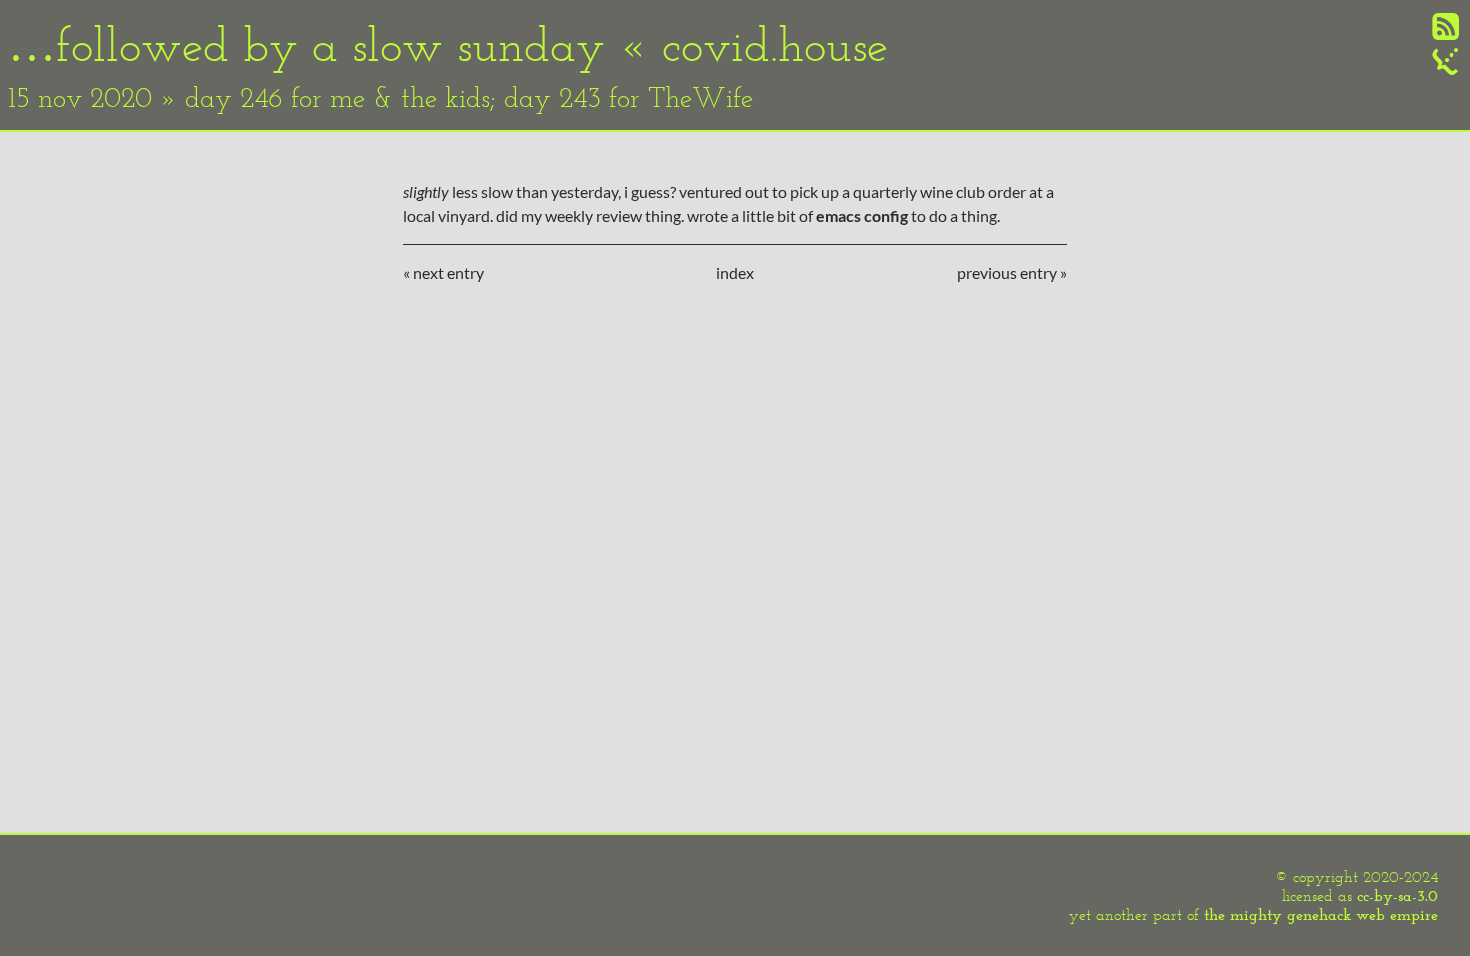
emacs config (862, 215)
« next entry (443, 272)
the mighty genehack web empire (1321, 914)
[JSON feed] (1446, 68)
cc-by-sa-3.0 (1397, 895)
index (735, 272)
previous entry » (1012, 272)
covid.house (775, 44)
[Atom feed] (1446, 33)
